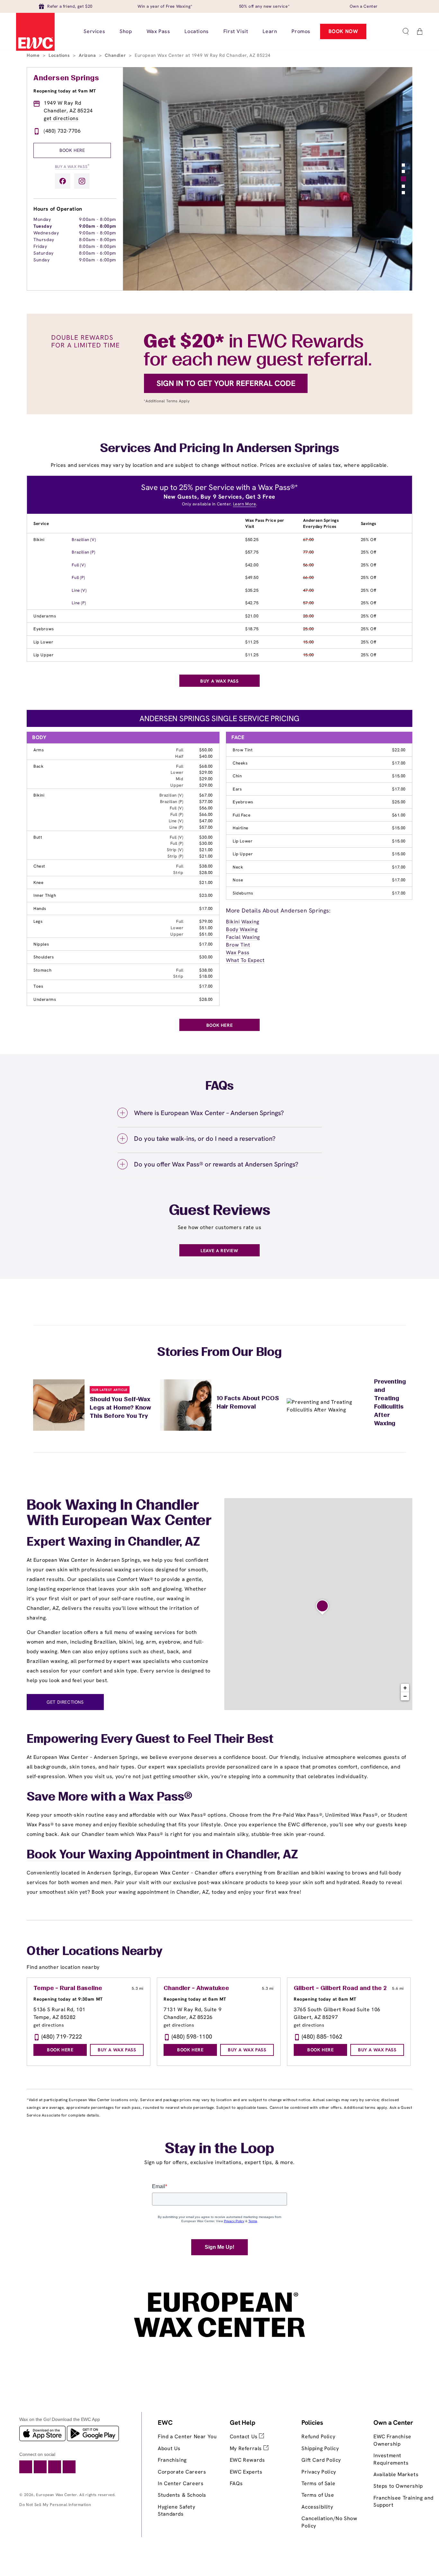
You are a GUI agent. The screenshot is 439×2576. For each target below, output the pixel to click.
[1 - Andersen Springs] (322, 1607)
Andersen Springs (66, 78)
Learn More (245, 504)
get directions (61, 118)
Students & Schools (182, 2495)
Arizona (88, 55)
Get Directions (65, 1702)
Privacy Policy (319, 2472)
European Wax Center (56, 2495)
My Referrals (247, 2448)
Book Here (72, 150)
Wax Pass (238, 952)
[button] (406, 31)
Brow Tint (243, 750)
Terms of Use (318, 2495)
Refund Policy (318, 2436)
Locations (60, 55)
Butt (38, 837)
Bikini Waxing (243, 922)
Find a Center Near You (187, 2436)
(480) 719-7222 (62, 2036)
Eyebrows (44, 629)
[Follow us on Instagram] (82, 181)
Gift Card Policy (321, 2460)
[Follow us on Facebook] (63, 181)
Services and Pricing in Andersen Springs (219, 449)
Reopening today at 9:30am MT (68, 1999)
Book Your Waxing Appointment (118, 1855)
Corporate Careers (182, 2472)
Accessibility (317, 2507)
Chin (237, 776)
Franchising (172, 2460)
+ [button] (405, 1688)
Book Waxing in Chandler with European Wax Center (119, 1514)
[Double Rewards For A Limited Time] (219, 412)
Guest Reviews (220, 1211)
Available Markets (396, 2474)
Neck (238, 867)
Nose (238, 880)
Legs (38, 921)
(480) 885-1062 (322, 2036)
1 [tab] (403, 165)
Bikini (39, 540)
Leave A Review (219, 1251)
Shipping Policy (320, 2448)
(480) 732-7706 (62, 131)
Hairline (241, 828)
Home (34, 55)
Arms (39, 750)
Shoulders (44, 957)
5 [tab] (403, 193)
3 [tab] (403, 179)
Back (38, 766)
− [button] (405, 1696)
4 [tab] (403, 186)
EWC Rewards (247, 2460)
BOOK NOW (343, 31)
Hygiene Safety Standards (176, 2510)
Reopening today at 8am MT (195, 1999)
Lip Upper (43, 655)
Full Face (242, 815)
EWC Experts (246, 2472)
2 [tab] (403, 171)
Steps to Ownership (398, 2486)
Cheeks (240, 763)
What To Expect (245, 960)
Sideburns (243, 893)
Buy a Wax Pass (72, 166)
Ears (237, 789)
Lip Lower (43, 642)
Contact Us (245, 2436)
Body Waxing (242, 929)
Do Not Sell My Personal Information (55, 2505)
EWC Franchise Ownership (392, 2440)
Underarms (45, 616)
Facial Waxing (243, 937)
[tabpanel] (268, 179)
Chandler (116, 55)
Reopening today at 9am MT (65, 91)
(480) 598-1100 (192, 2036)
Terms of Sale (318, 2483)
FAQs (236, 2483)
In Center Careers (181, 2483)
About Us (169, 2448)
